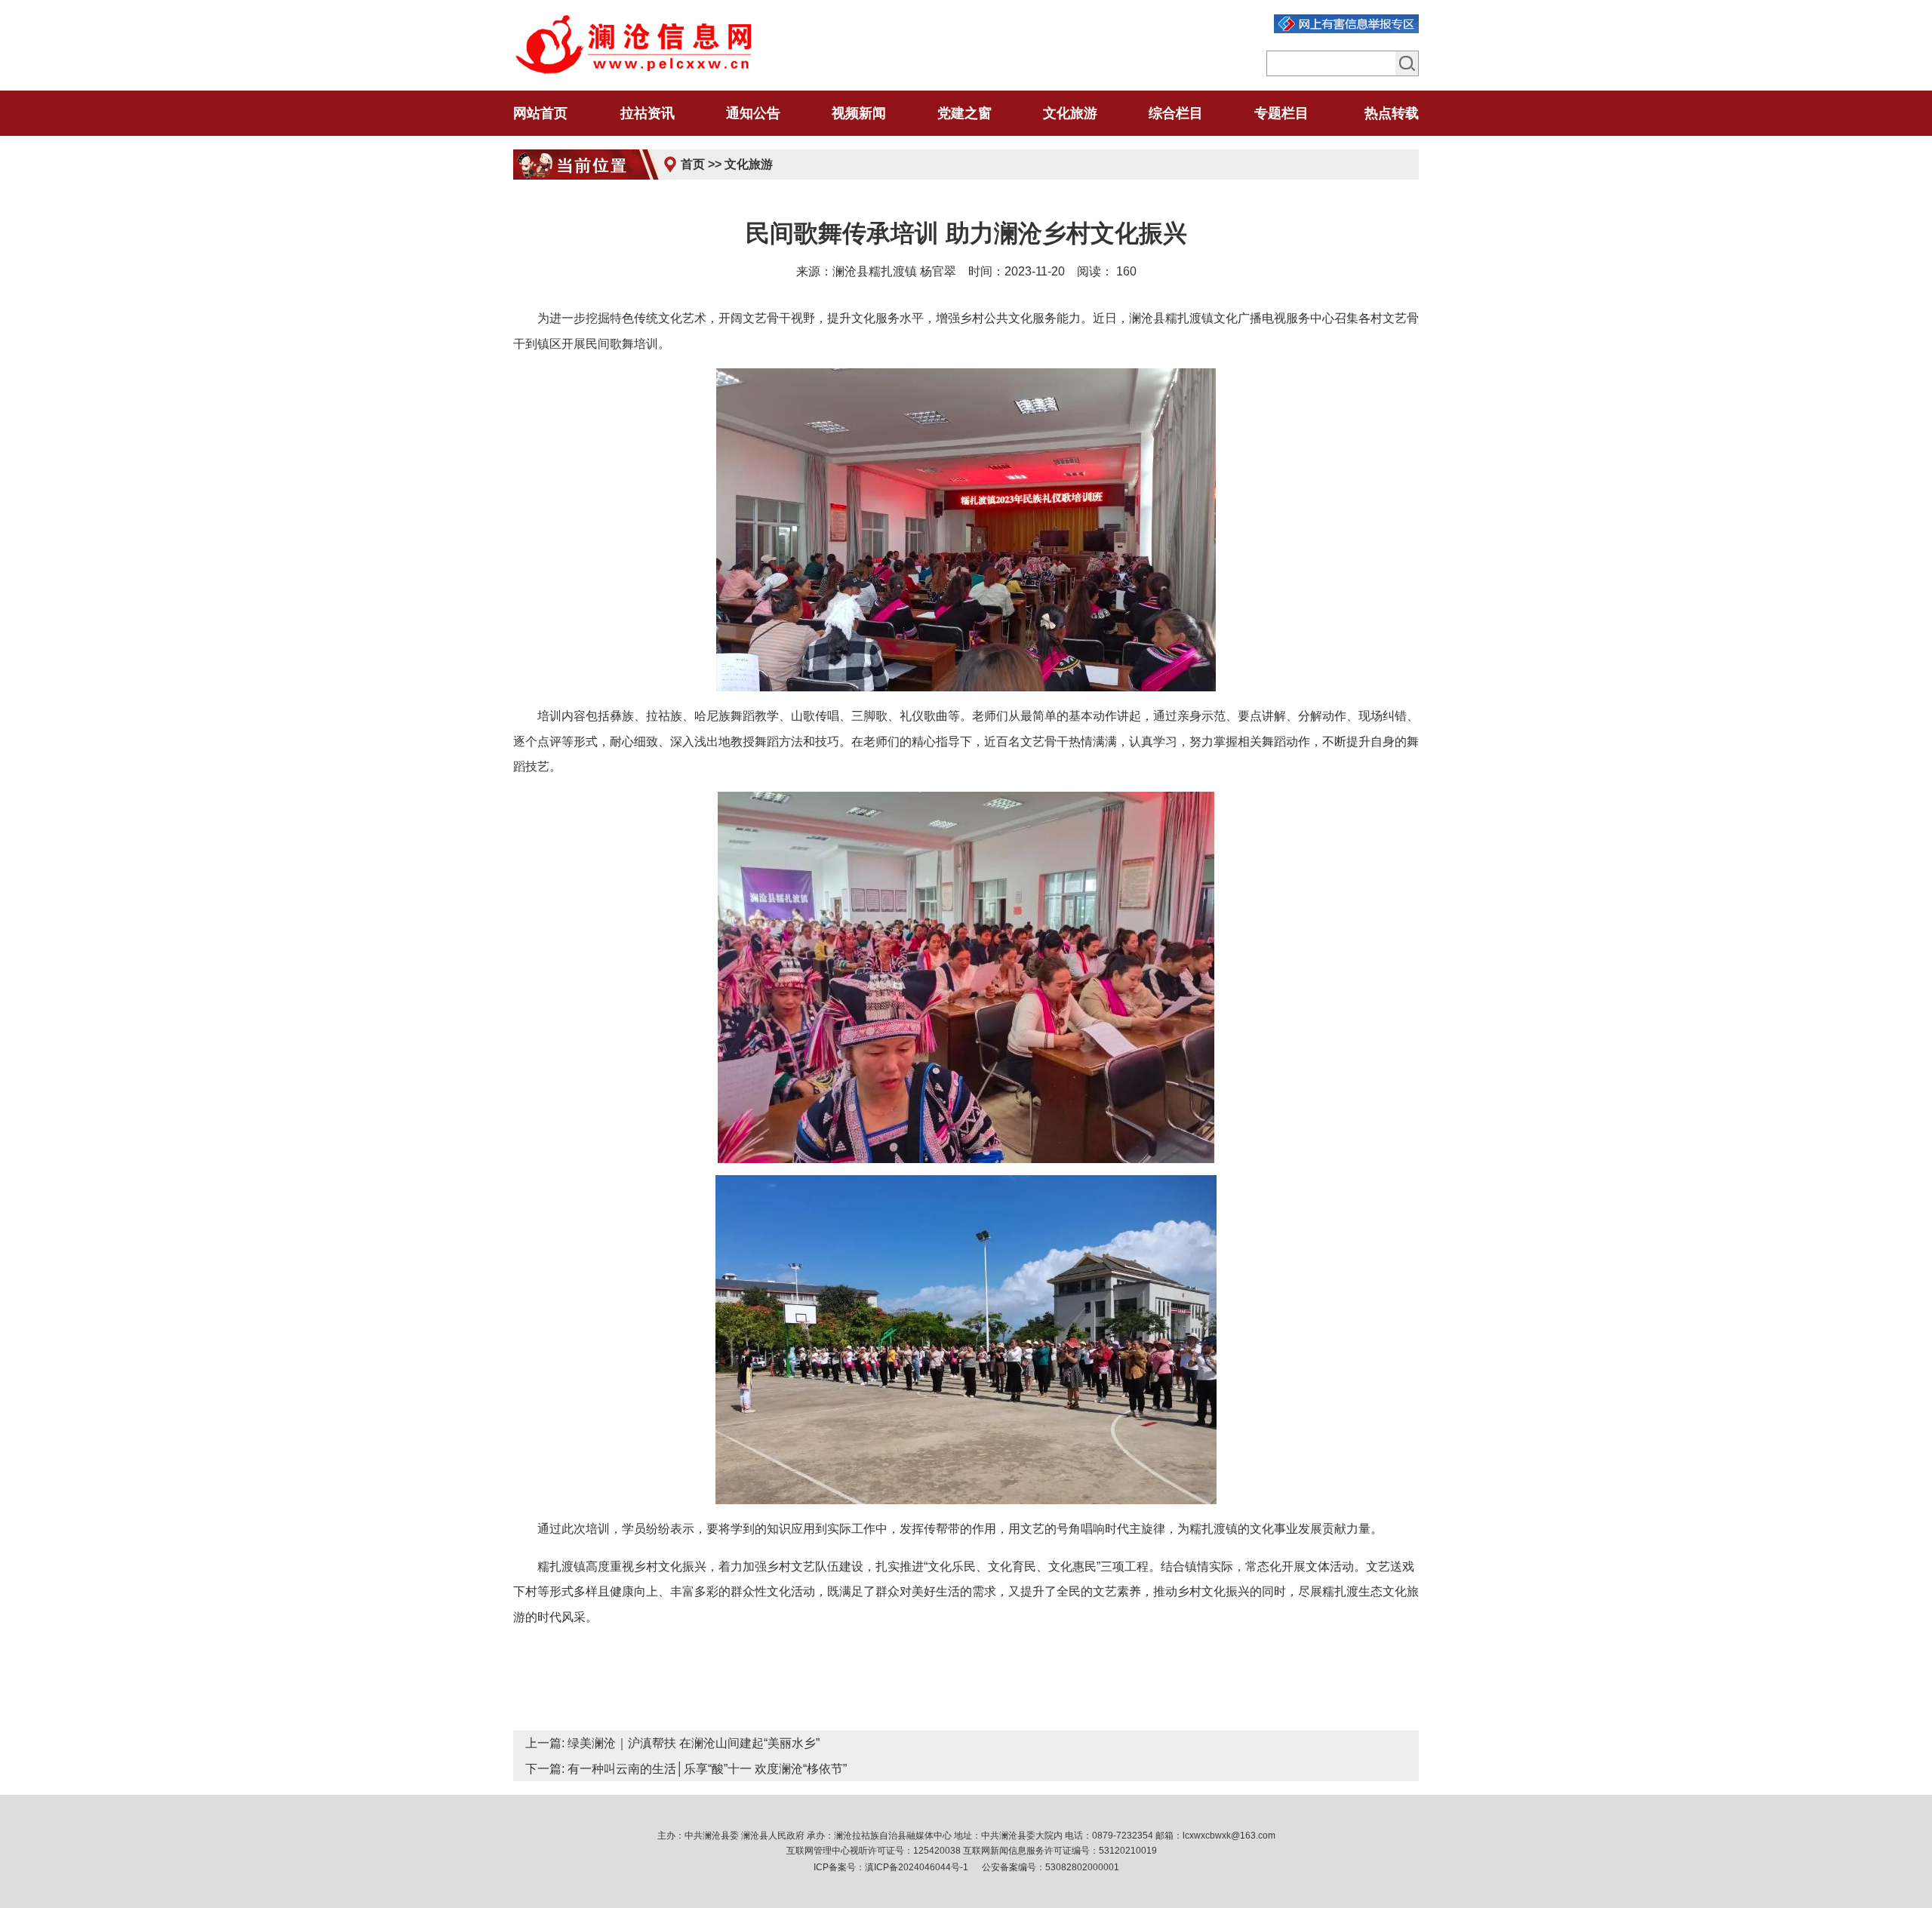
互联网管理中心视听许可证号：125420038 (874, 1851)
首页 (693, 164)
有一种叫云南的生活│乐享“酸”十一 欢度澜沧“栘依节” (707, 1769)
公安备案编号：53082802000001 (1051, 1867)
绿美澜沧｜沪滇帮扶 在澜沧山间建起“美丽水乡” (694, 1743)
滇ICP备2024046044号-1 (917, 1867)
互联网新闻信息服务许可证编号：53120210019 (1060, 1851)
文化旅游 (749, 164)
